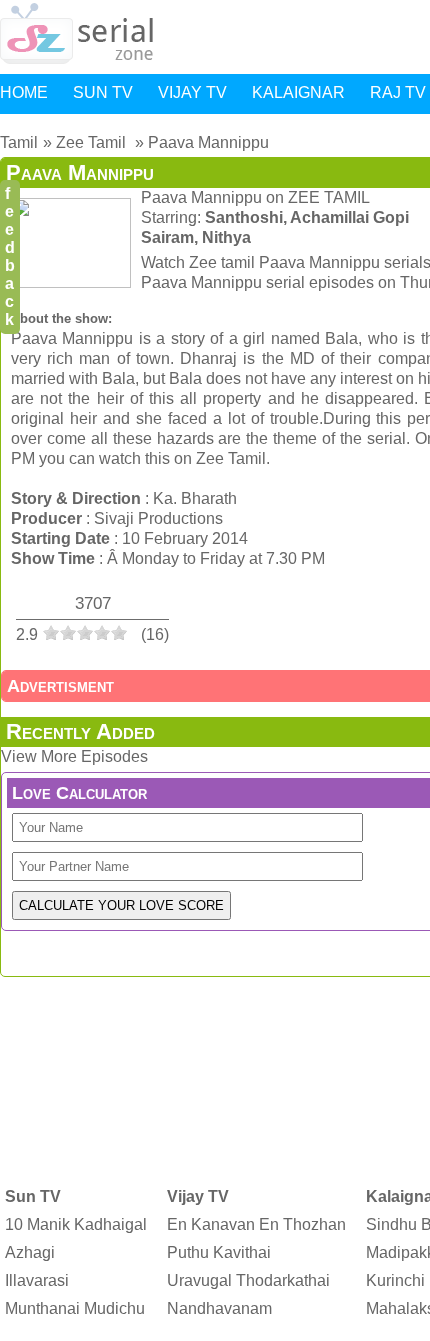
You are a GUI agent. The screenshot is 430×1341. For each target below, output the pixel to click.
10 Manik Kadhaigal (76, 1224)
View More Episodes (74, 756)
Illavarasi (37, 1280)
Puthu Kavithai (219, 1252)
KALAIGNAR (298, 92)
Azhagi (30, 1252)
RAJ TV (398, 92)
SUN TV (103, 92)
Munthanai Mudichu (75, 1308)
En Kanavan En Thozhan (256, 1224)
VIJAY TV (192, 92)
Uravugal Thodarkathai (248, 1280)
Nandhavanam (219, 1308)
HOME (24, 92)
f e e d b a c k (10, 256)
